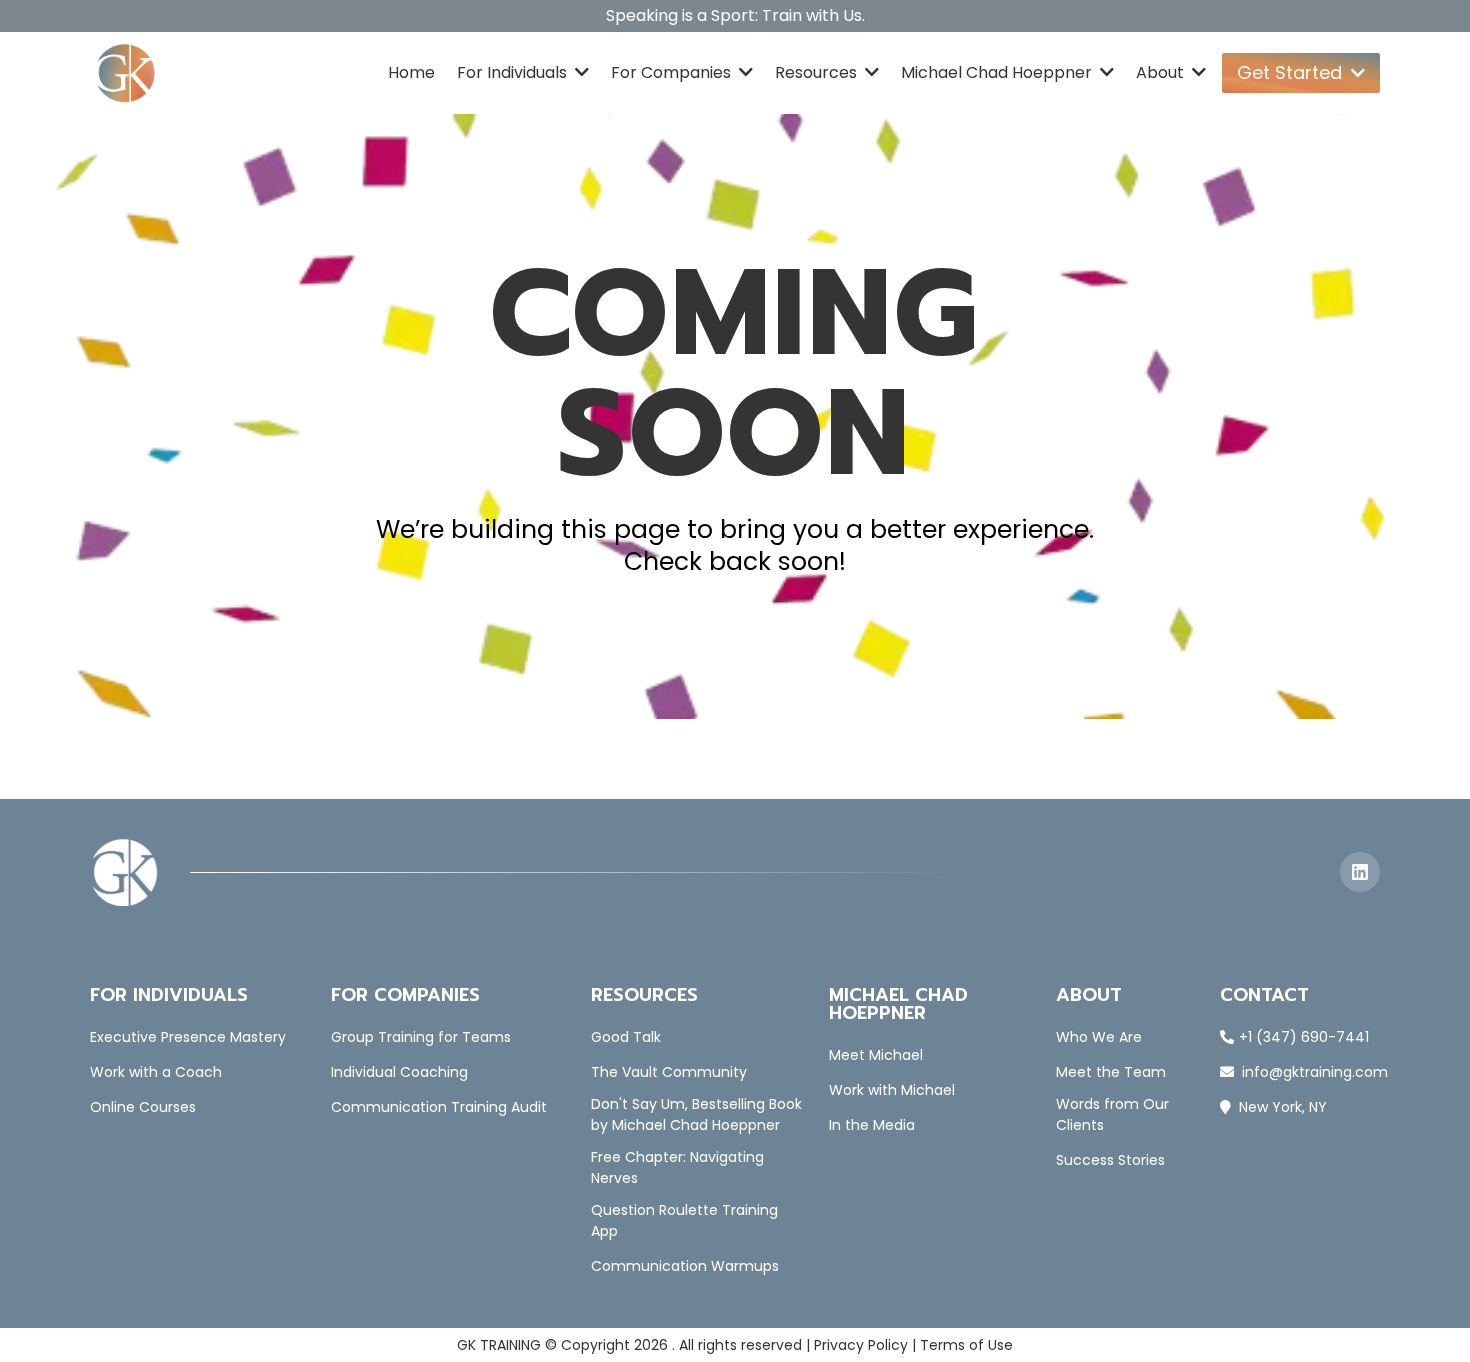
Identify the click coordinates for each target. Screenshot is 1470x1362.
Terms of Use (966, 1345)
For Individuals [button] (514, 72)
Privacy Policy (861, 1345)
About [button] (1162, 72)
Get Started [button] (1292, 72)
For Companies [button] (673, 72)
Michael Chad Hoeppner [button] (998, 72)
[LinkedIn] (1360, 872)
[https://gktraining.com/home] (126, 73)
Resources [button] (818, 72)
